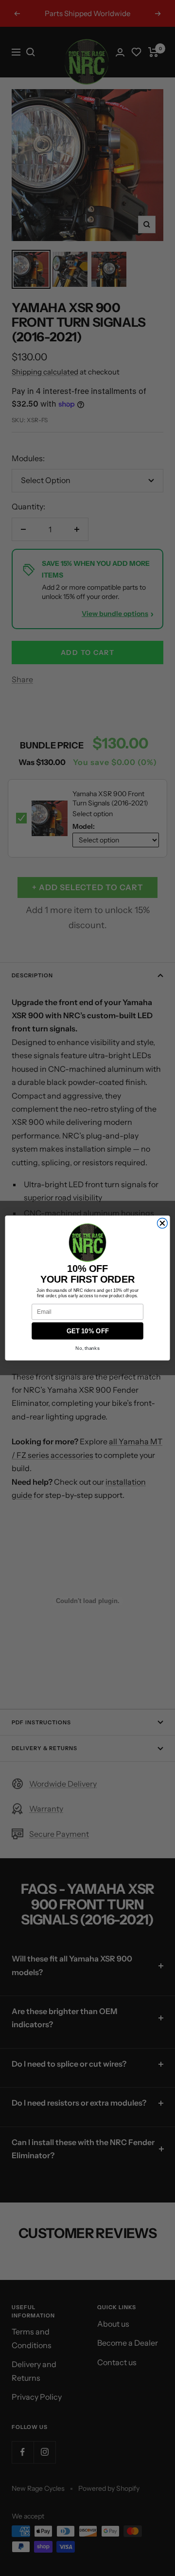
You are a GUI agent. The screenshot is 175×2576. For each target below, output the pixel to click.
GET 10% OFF (88, 1331)
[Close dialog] (162, 1223)
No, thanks (87, 1348)
